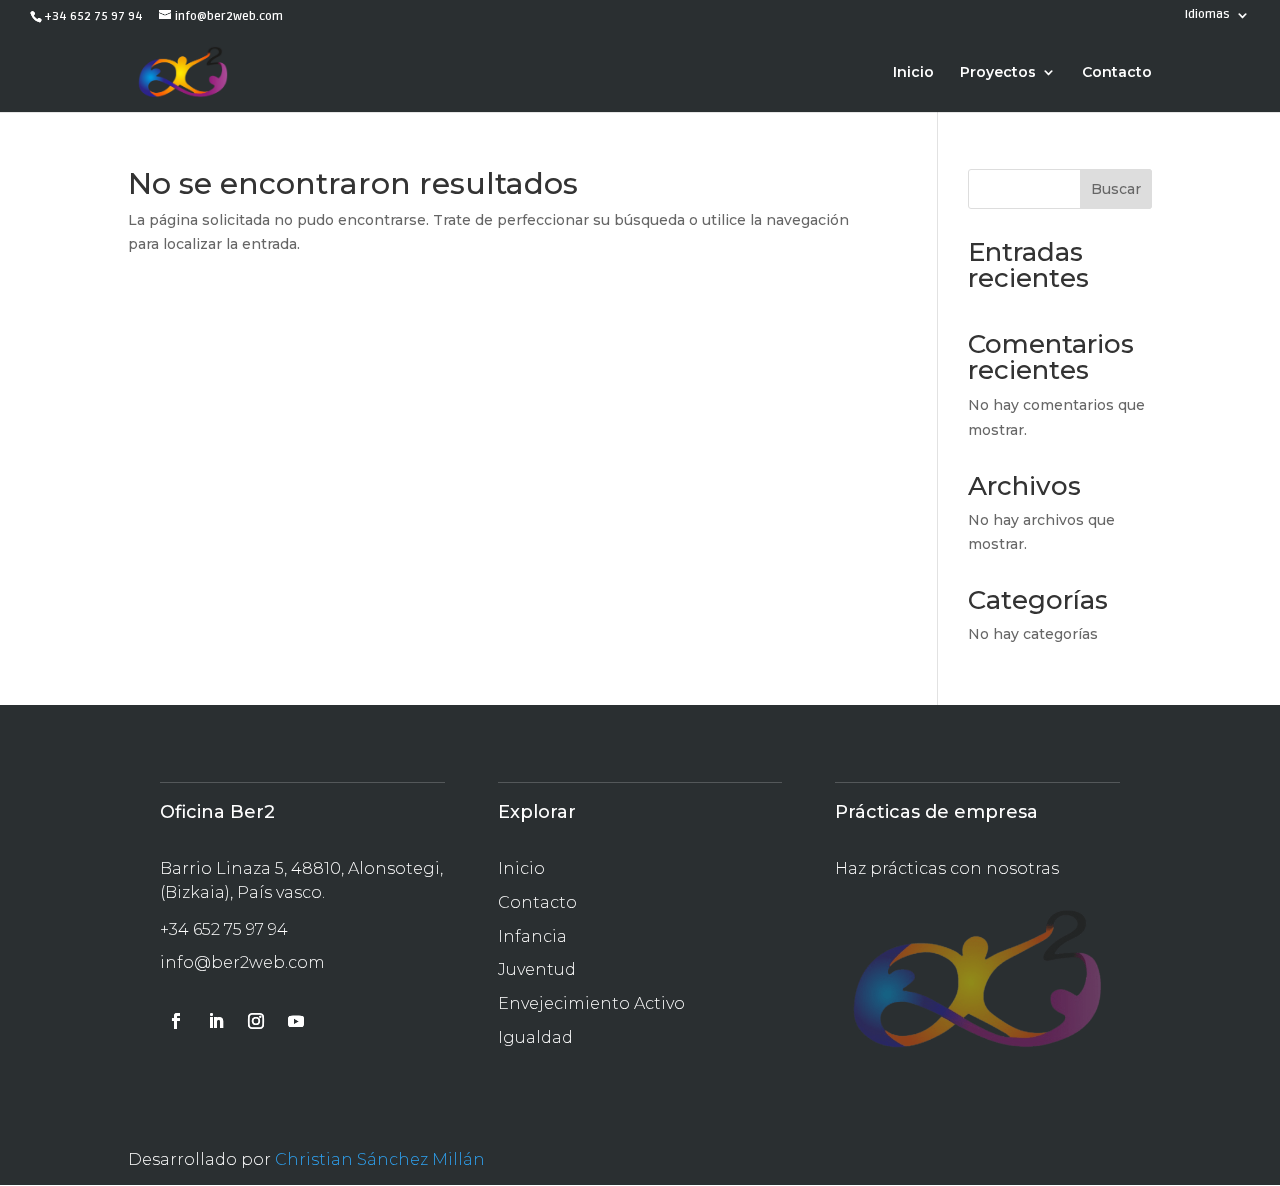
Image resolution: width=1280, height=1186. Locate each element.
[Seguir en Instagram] (256, 1021)
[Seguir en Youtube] (296, 1021)
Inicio (913, 73)
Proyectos (998, 73)
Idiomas (1207, 15)
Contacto (1117, 73)
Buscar (1116, 189)
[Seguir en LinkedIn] (216, 1021)
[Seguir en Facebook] (176, 1021)
